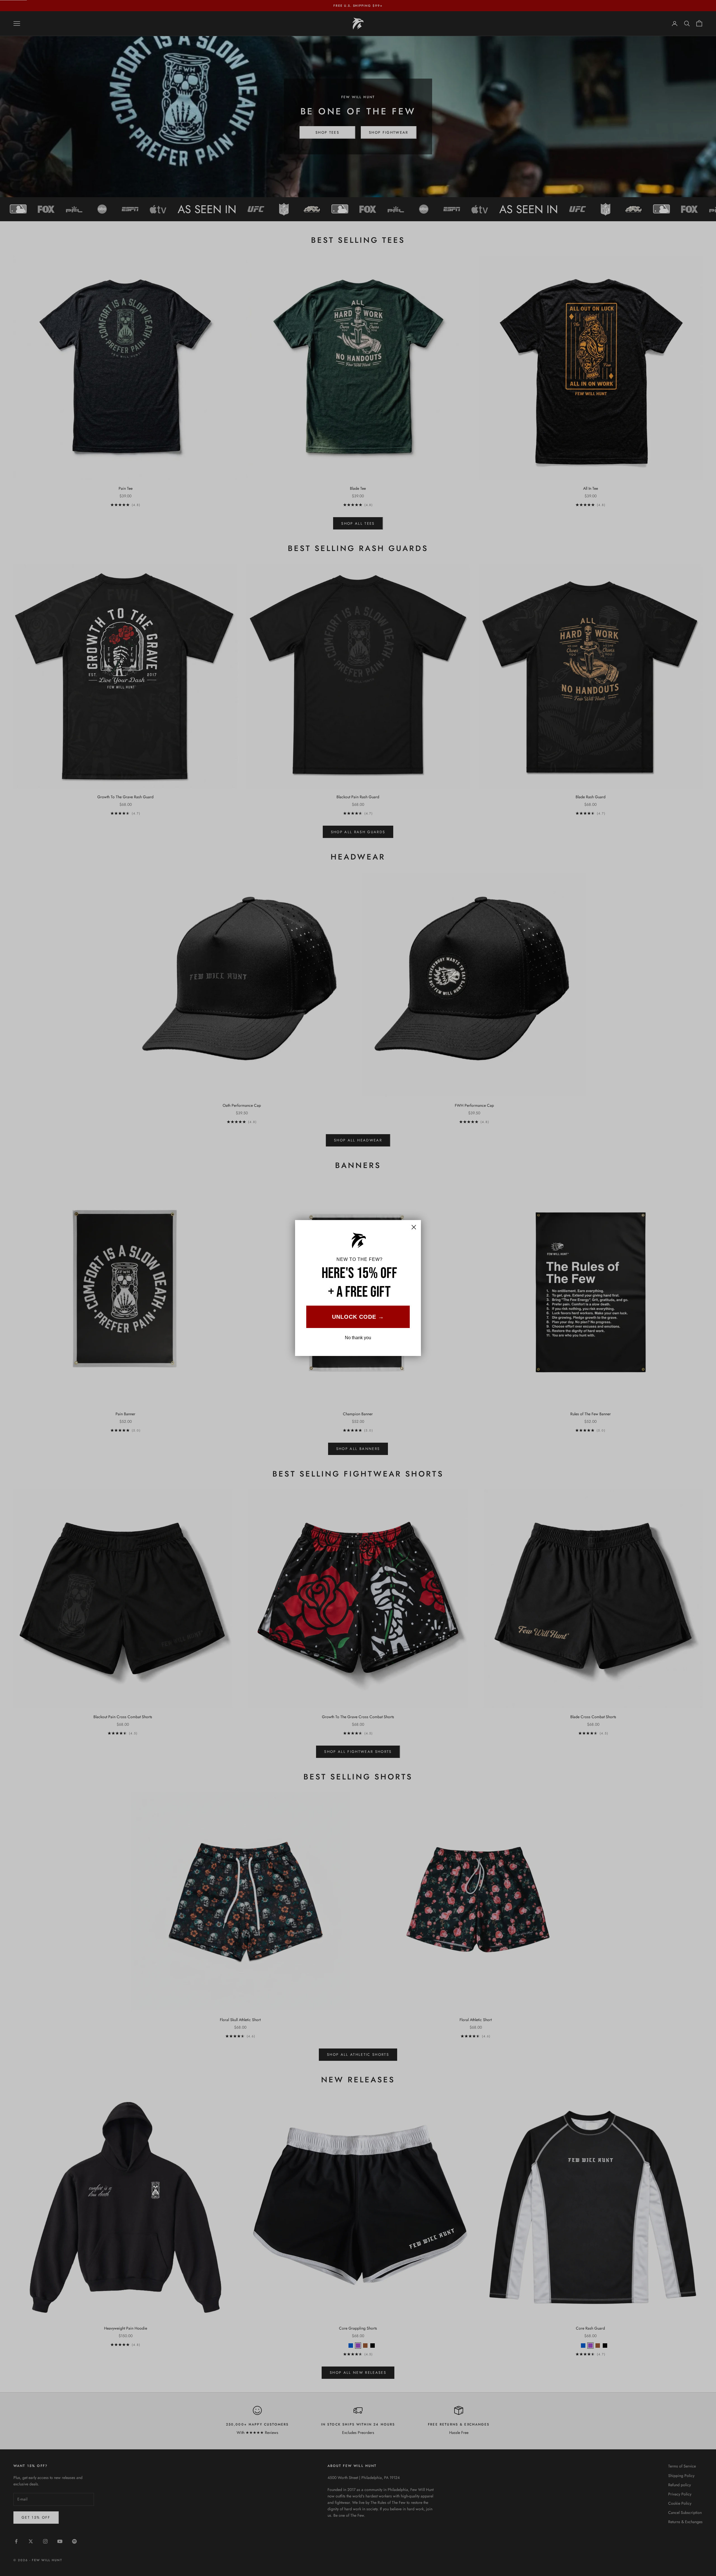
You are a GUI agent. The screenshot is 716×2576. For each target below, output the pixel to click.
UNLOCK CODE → (358, 1317)
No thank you (358, 1338)
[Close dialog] (414, 1227)
